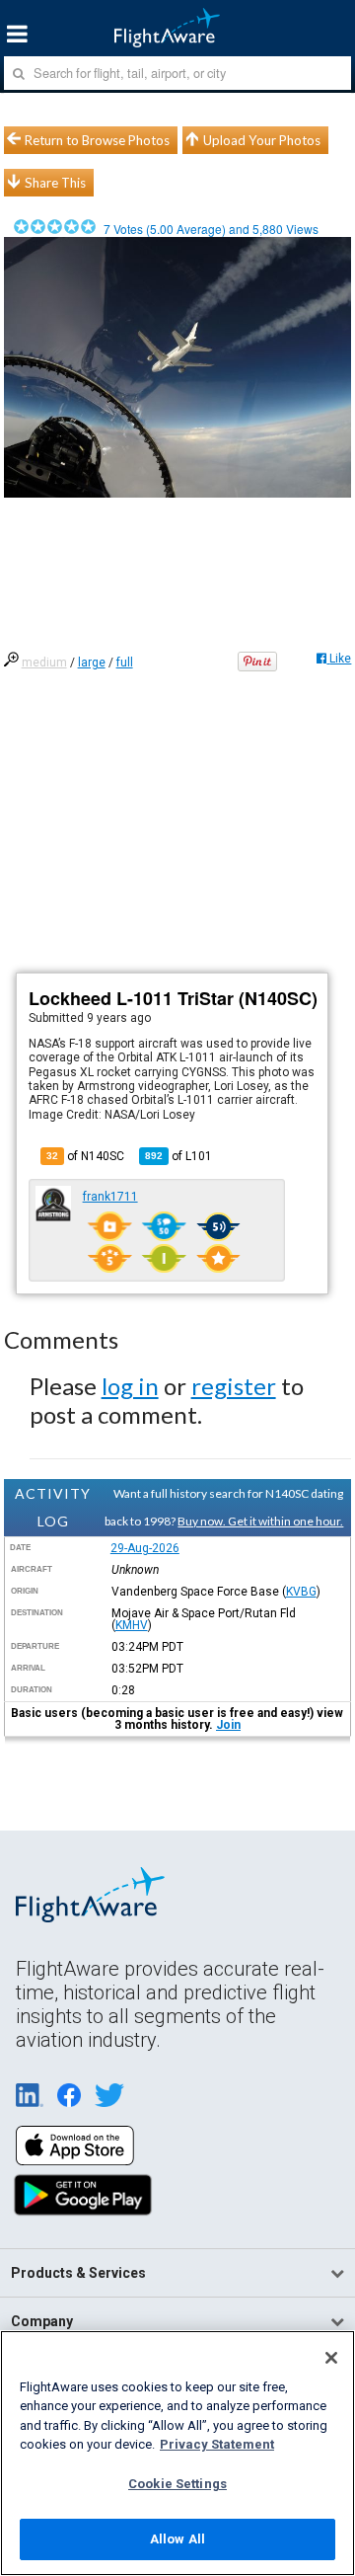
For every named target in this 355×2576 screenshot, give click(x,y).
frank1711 (110, 1197)
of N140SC (85, 1156)
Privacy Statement (217, 2444)
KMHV (132, 1625)
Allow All (177, 2539)
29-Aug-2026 (145, 1548)
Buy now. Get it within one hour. (260, 1521)
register (234, 1386)
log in (130, 1386)
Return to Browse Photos (97, 140)
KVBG (301, 1592)
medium (44, 663)
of (178, 1156)
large (92, 663)
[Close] (331, 2358)
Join (228, 1725)
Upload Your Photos (262, 140)
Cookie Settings (177, 2484)
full (125, 663)
